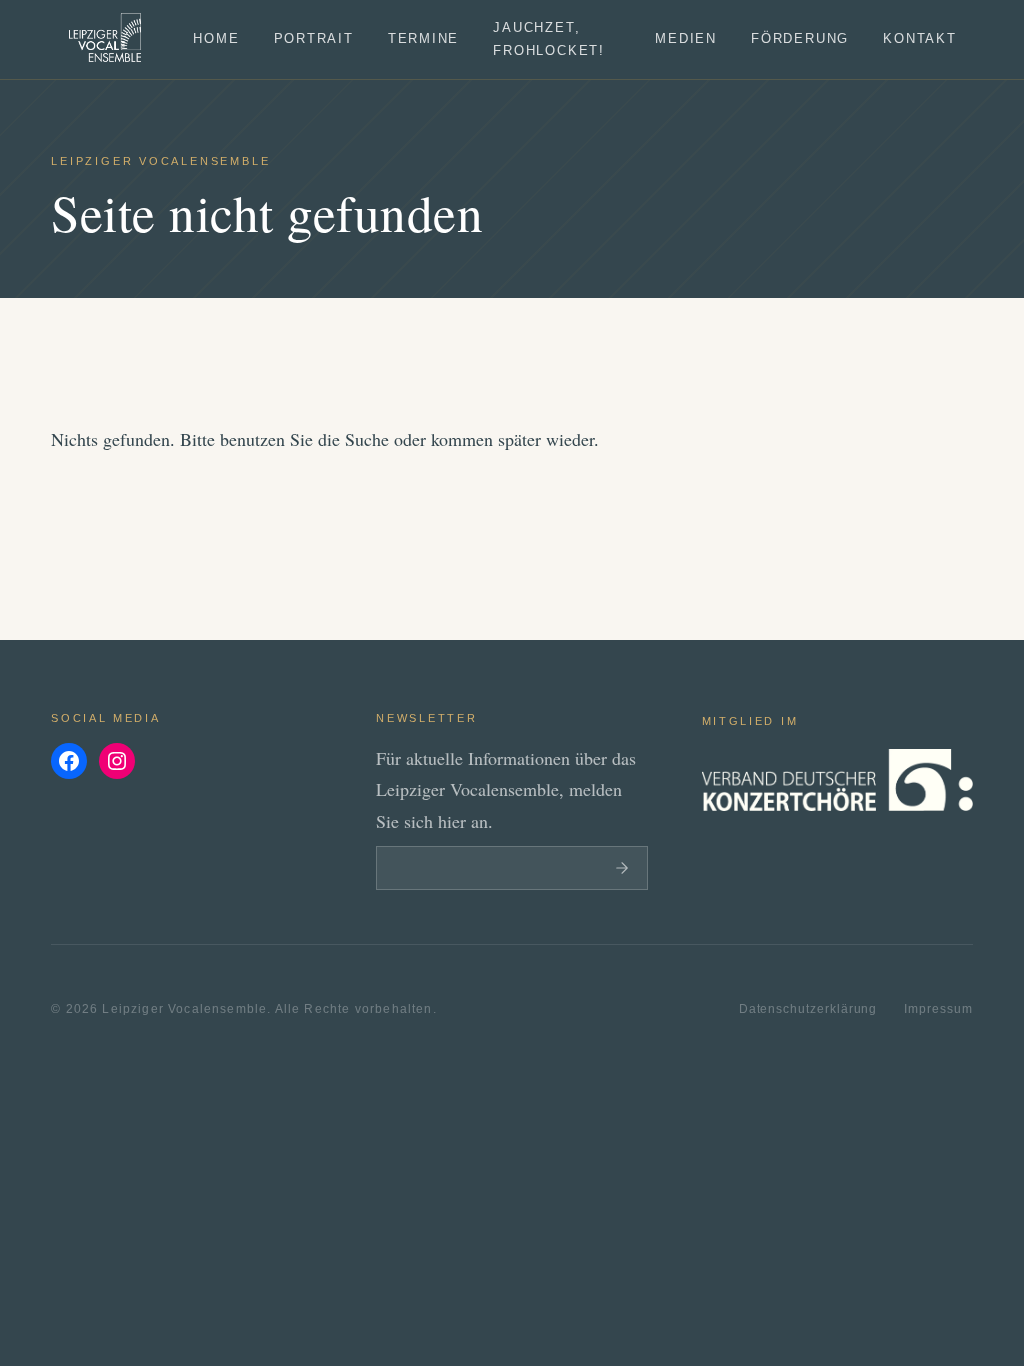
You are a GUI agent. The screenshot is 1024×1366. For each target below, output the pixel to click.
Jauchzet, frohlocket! (548, 39)
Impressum (938, 1008)
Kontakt (919, 39)
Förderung (800, 39)
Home (216, 39)
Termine (423, 39)
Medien (686, 39)
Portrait (314, 39)
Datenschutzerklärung (808, 1008)
